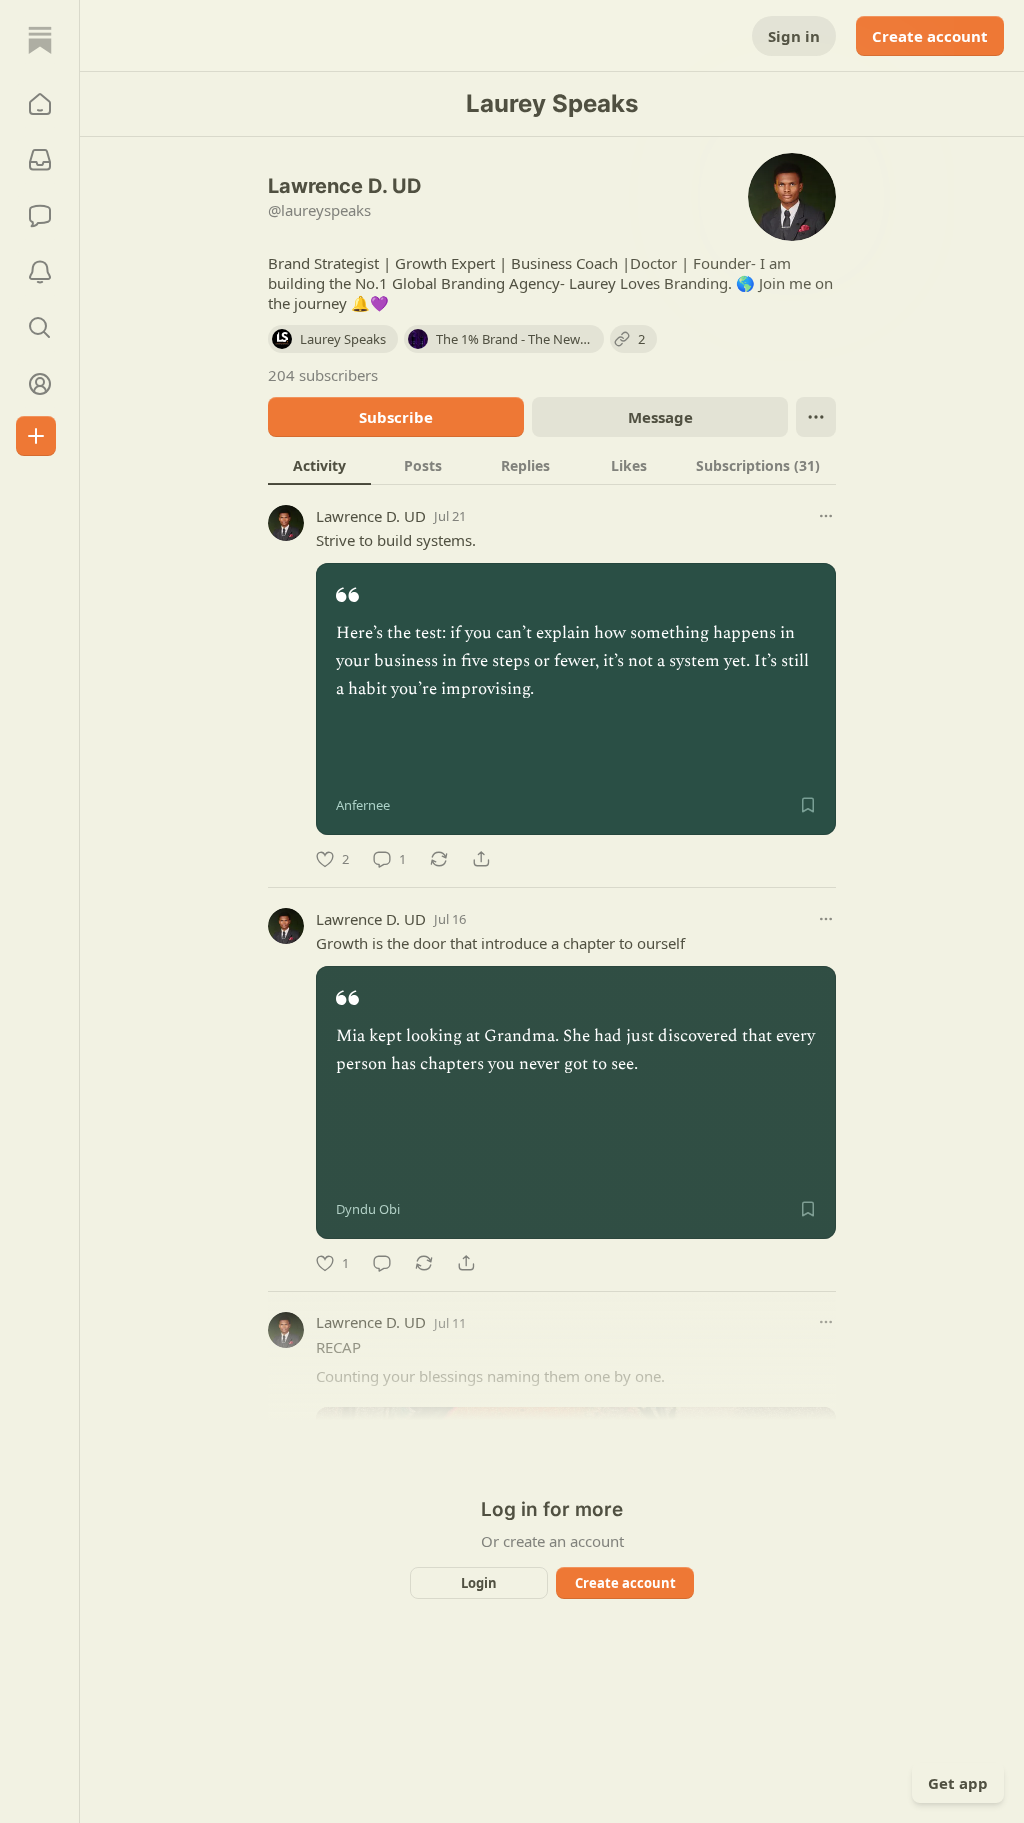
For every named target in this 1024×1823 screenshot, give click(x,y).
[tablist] (552, 465)
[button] (40, 104)
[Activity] (40, 272)
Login (479, 1583)
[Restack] (439, 859)
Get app (958, 1783)
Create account (930, 36)
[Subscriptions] (40, 160)
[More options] (826, 516)
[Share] (481, 859)
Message (660, 417)
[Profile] (40, 384)
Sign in (794, 36)
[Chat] (40, 216)
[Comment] (382, 1263)
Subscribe (396, 417)
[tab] (319, 465)
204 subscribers (323, 375)
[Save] (808, 805)
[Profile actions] (816, 417)
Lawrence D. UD (371, 516)
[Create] (36, 436)
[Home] (40, 40)
